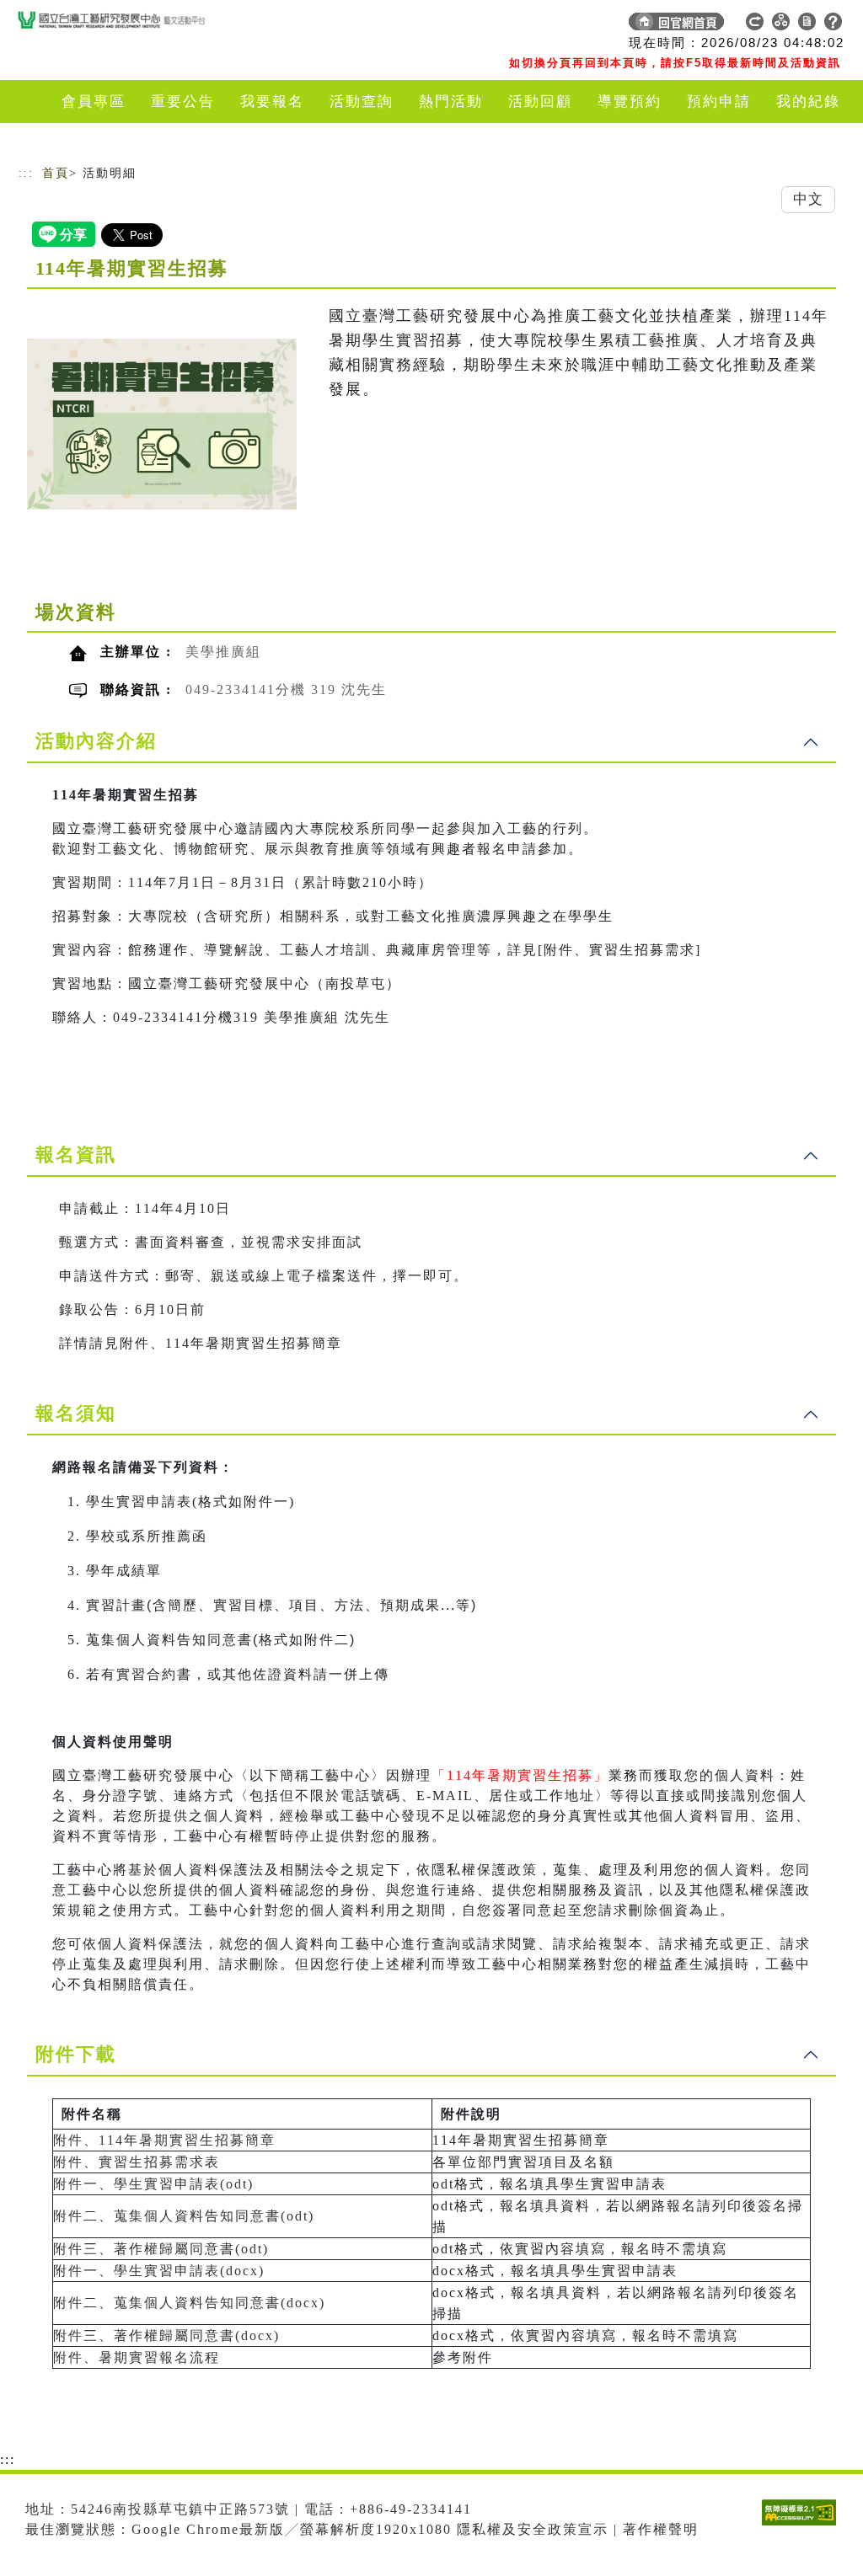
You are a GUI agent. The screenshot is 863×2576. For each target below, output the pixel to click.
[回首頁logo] (137, 25)
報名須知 (76, 1413)
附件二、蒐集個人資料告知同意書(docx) (189, 2303)
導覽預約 (630, 102)
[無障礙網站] (803, 2525)
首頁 (56, 173)
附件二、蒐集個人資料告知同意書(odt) (184, 2216)
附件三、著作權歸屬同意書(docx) (166, 2336)
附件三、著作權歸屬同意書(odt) (161, 2249)
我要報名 (272, 102)
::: (26, 173)
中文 (808, 199)
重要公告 (183, 102)
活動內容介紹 (96, 741)
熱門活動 (451, 102)
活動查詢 (362, 102)
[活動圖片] (162, 424)
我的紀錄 (808, 102)
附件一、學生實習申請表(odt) (153, 2184)
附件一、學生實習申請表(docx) (159, 2271)
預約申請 (719, 102)
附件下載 (76, 2054)
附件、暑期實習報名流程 (137, 2357)
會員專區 (94, 102)
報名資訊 (76, 1154)
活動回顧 (540, 102)
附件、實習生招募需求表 (137, 2162)
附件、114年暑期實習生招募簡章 (164, 2140)
